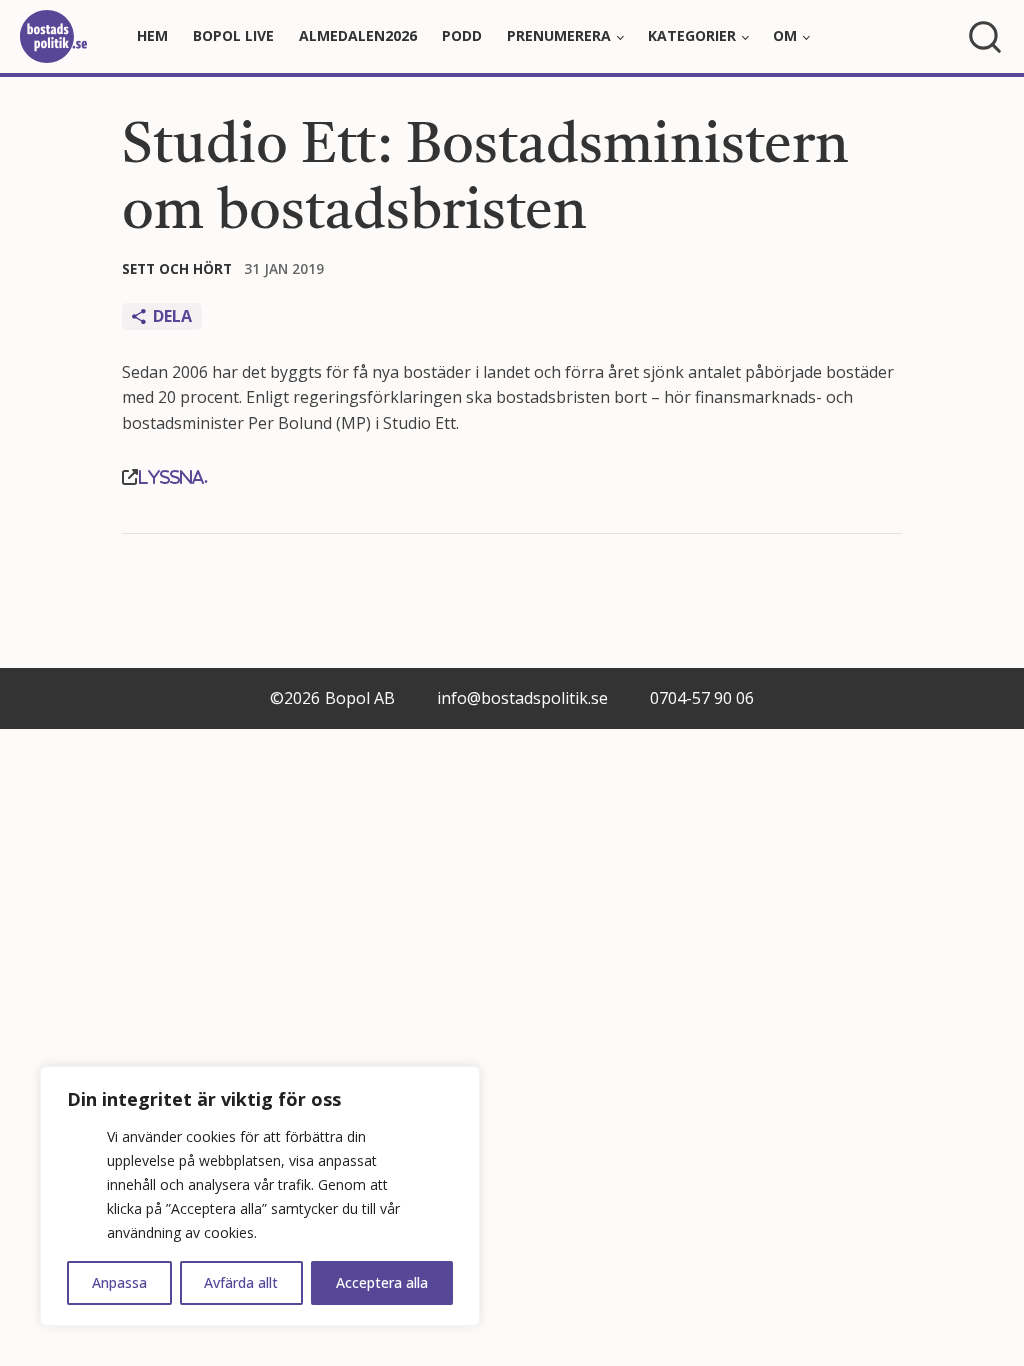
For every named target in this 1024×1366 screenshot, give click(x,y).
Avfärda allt (241, 1282)
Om (785, 35)
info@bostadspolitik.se (522, 698)
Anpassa (119, 1282)
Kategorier (692, 35)
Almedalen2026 (358, 35)
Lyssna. (173, 477)
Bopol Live (233, 35)
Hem (152, 35)
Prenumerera (559, 35)
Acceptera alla (382, 1282)
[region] (260, 1196)
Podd (462, 35)
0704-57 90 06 (702, 698)
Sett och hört (177, 268)
